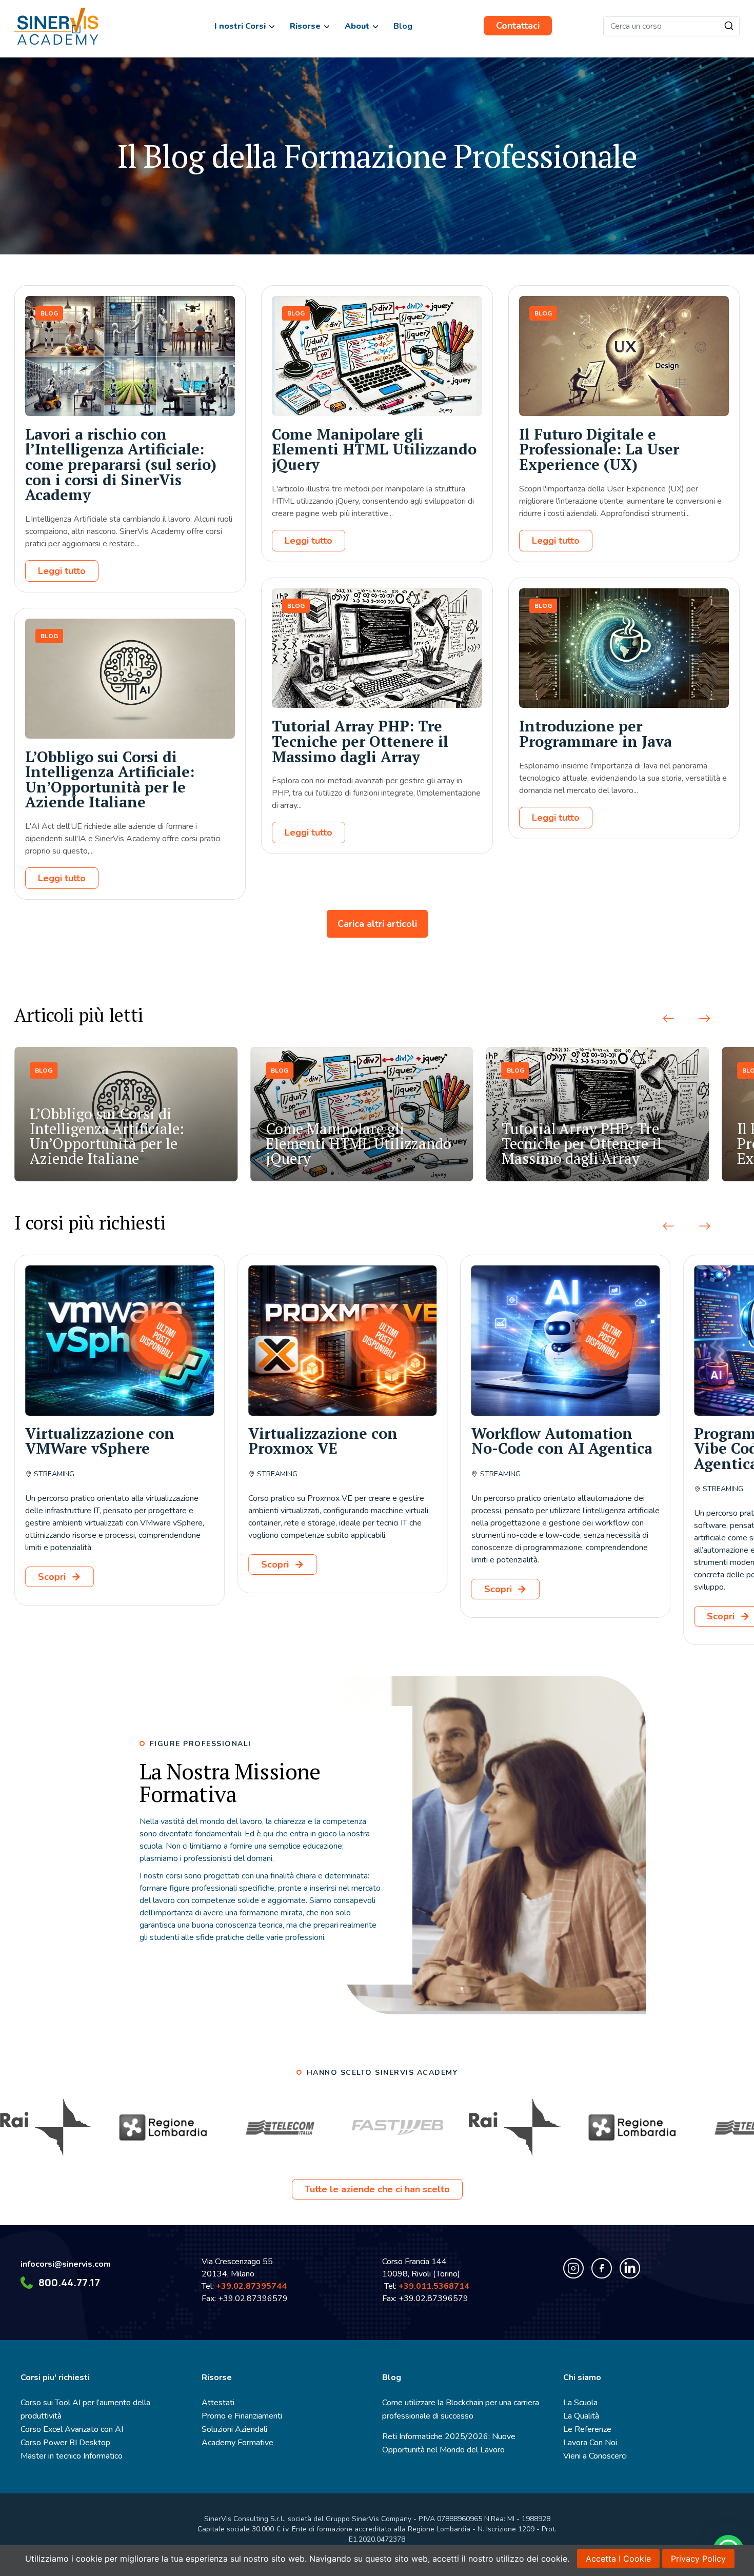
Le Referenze (587, 2429)
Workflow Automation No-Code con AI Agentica (339, 1441)
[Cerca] (729, 26)
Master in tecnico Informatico (72, 2456)
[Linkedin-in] (630, 2268)
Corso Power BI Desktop (65, 2443)
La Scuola (580, 2403)
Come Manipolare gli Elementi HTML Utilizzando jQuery (374, 449)
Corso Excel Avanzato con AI (72, 2429)
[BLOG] (130, 413)
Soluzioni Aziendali (234, 2429)
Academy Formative (237, 2443)
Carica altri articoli (377, 924)
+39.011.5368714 (436, 2286)
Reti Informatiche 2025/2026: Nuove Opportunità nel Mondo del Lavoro (449, 2443)
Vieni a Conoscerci (595, 2456)
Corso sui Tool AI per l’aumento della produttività (85, 2409)
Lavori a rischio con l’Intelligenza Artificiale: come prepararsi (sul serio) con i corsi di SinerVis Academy (121, 464)
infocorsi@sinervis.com (66, 2264)
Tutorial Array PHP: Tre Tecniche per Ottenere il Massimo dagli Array (360, 741)
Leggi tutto (62, 571)
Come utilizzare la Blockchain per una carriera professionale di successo (461, 2409)
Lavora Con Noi (590, 2443)
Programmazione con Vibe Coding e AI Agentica (549, 1448)
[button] (668, 1019)
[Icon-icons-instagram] (573, 2268)
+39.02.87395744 (251, 2286)
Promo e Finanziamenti (242, 2416)
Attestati (218, 2403)
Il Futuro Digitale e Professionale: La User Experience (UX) (599, 449)
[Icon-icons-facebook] (602, 2268)
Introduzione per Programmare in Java (596, 734)
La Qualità (581, 2416)
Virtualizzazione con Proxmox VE (100, 1441)
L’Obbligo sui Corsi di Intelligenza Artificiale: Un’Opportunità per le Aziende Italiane (110, 779)
